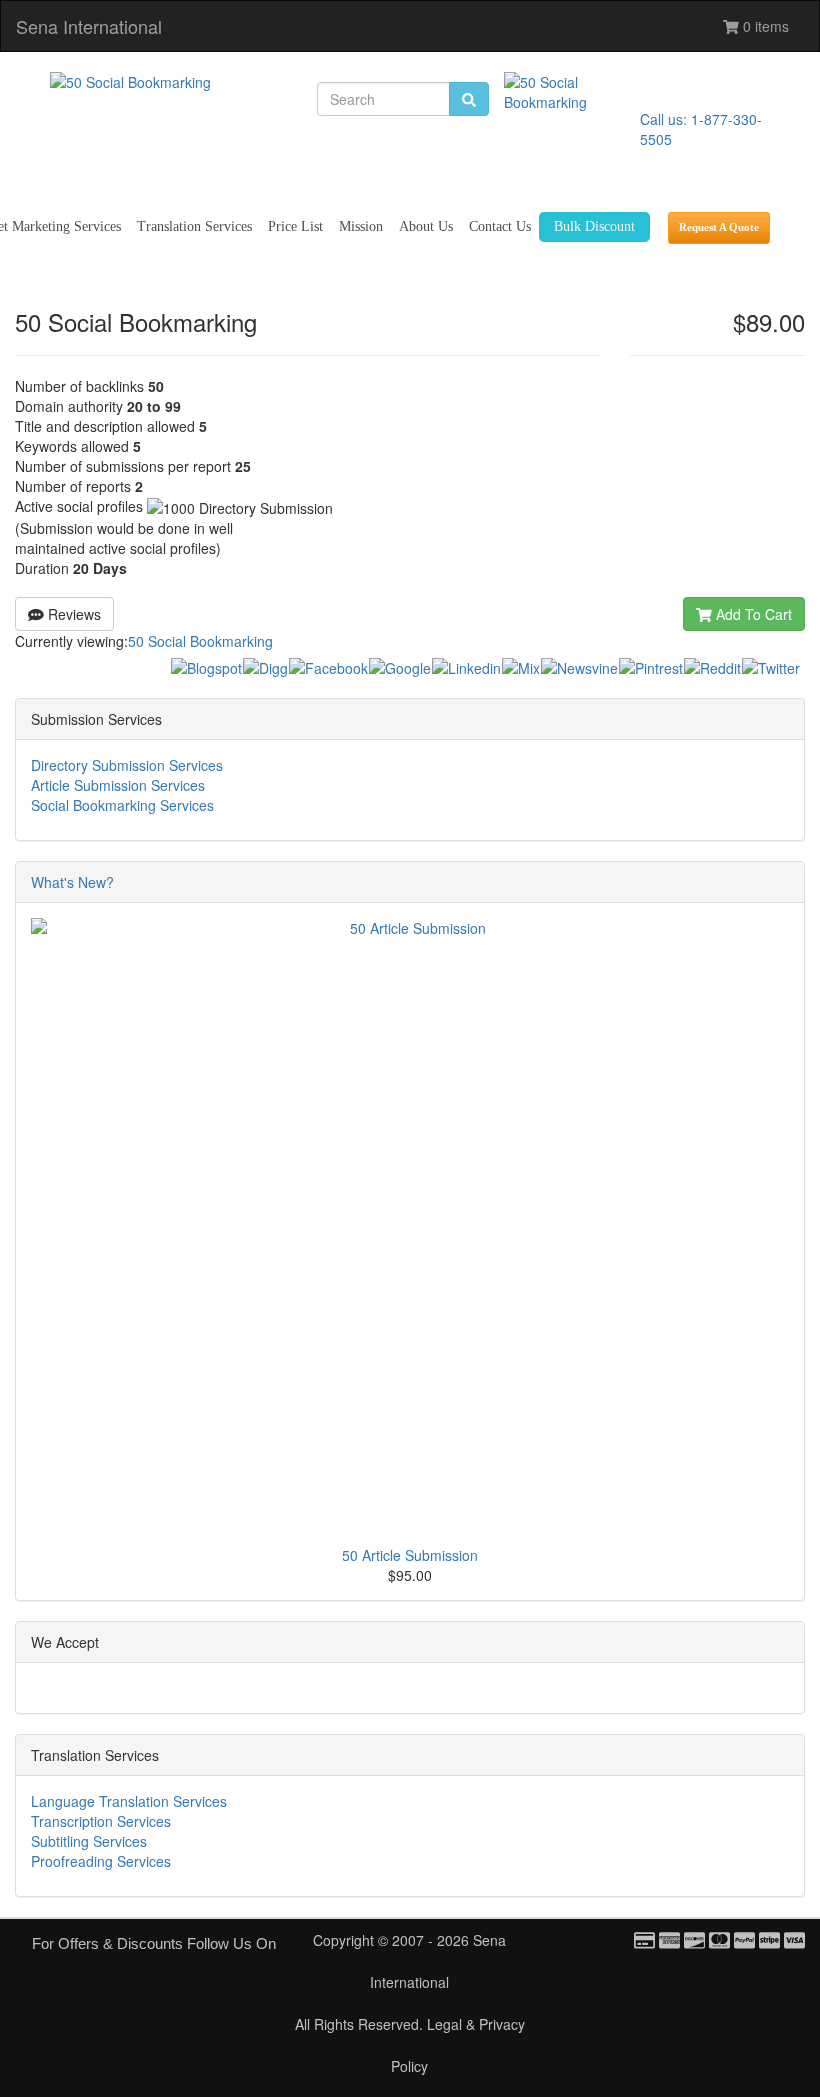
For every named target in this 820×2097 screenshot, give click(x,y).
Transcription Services (101, 1821)
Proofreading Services (101, 1861)
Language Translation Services (129, 1801)
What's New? (72, 882)
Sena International (89, 26)
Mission (361, 226)
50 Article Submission (410, 1555)
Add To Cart (752, 614)
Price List (295, 226)
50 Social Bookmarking (200, 641)
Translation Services (194, 226)
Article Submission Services (118, 785)
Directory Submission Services (127, 765)
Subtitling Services (89, 1841)
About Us (426, 226)
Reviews (72, 614)
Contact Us (500, 226)
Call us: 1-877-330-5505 (701, 129)
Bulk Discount (594, 226)
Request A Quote (719, 227)
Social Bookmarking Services (122, 805)
